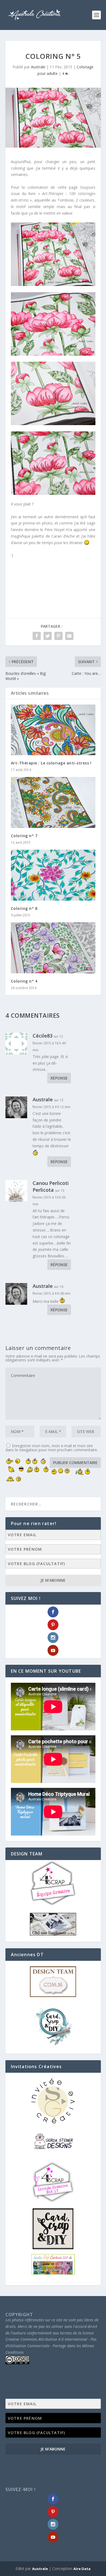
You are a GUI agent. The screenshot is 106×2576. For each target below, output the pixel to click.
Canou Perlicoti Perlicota (51, 1186)
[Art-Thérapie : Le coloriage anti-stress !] (53, 730)
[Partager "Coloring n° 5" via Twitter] (48, 636)
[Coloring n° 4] (53, 948)
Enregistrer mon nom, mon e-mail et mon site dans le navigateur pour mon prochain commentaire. (52, 1448)
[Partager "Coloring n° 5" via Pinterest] (58, 636)
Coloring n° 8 (24, 908)
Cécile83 (43, 1036)
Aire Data (82, 2569)
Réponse (59, 1078)
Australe (38, 67)
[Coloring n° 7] (53, 802)
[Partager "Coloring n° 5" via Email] (69, 636)
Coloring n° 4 (24, 981)
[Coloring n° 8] (53, 875)
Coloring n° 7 (24, 836)
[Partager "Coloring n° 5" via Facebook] (37, 636)
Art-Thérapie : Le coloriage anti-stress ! (51, 763)
